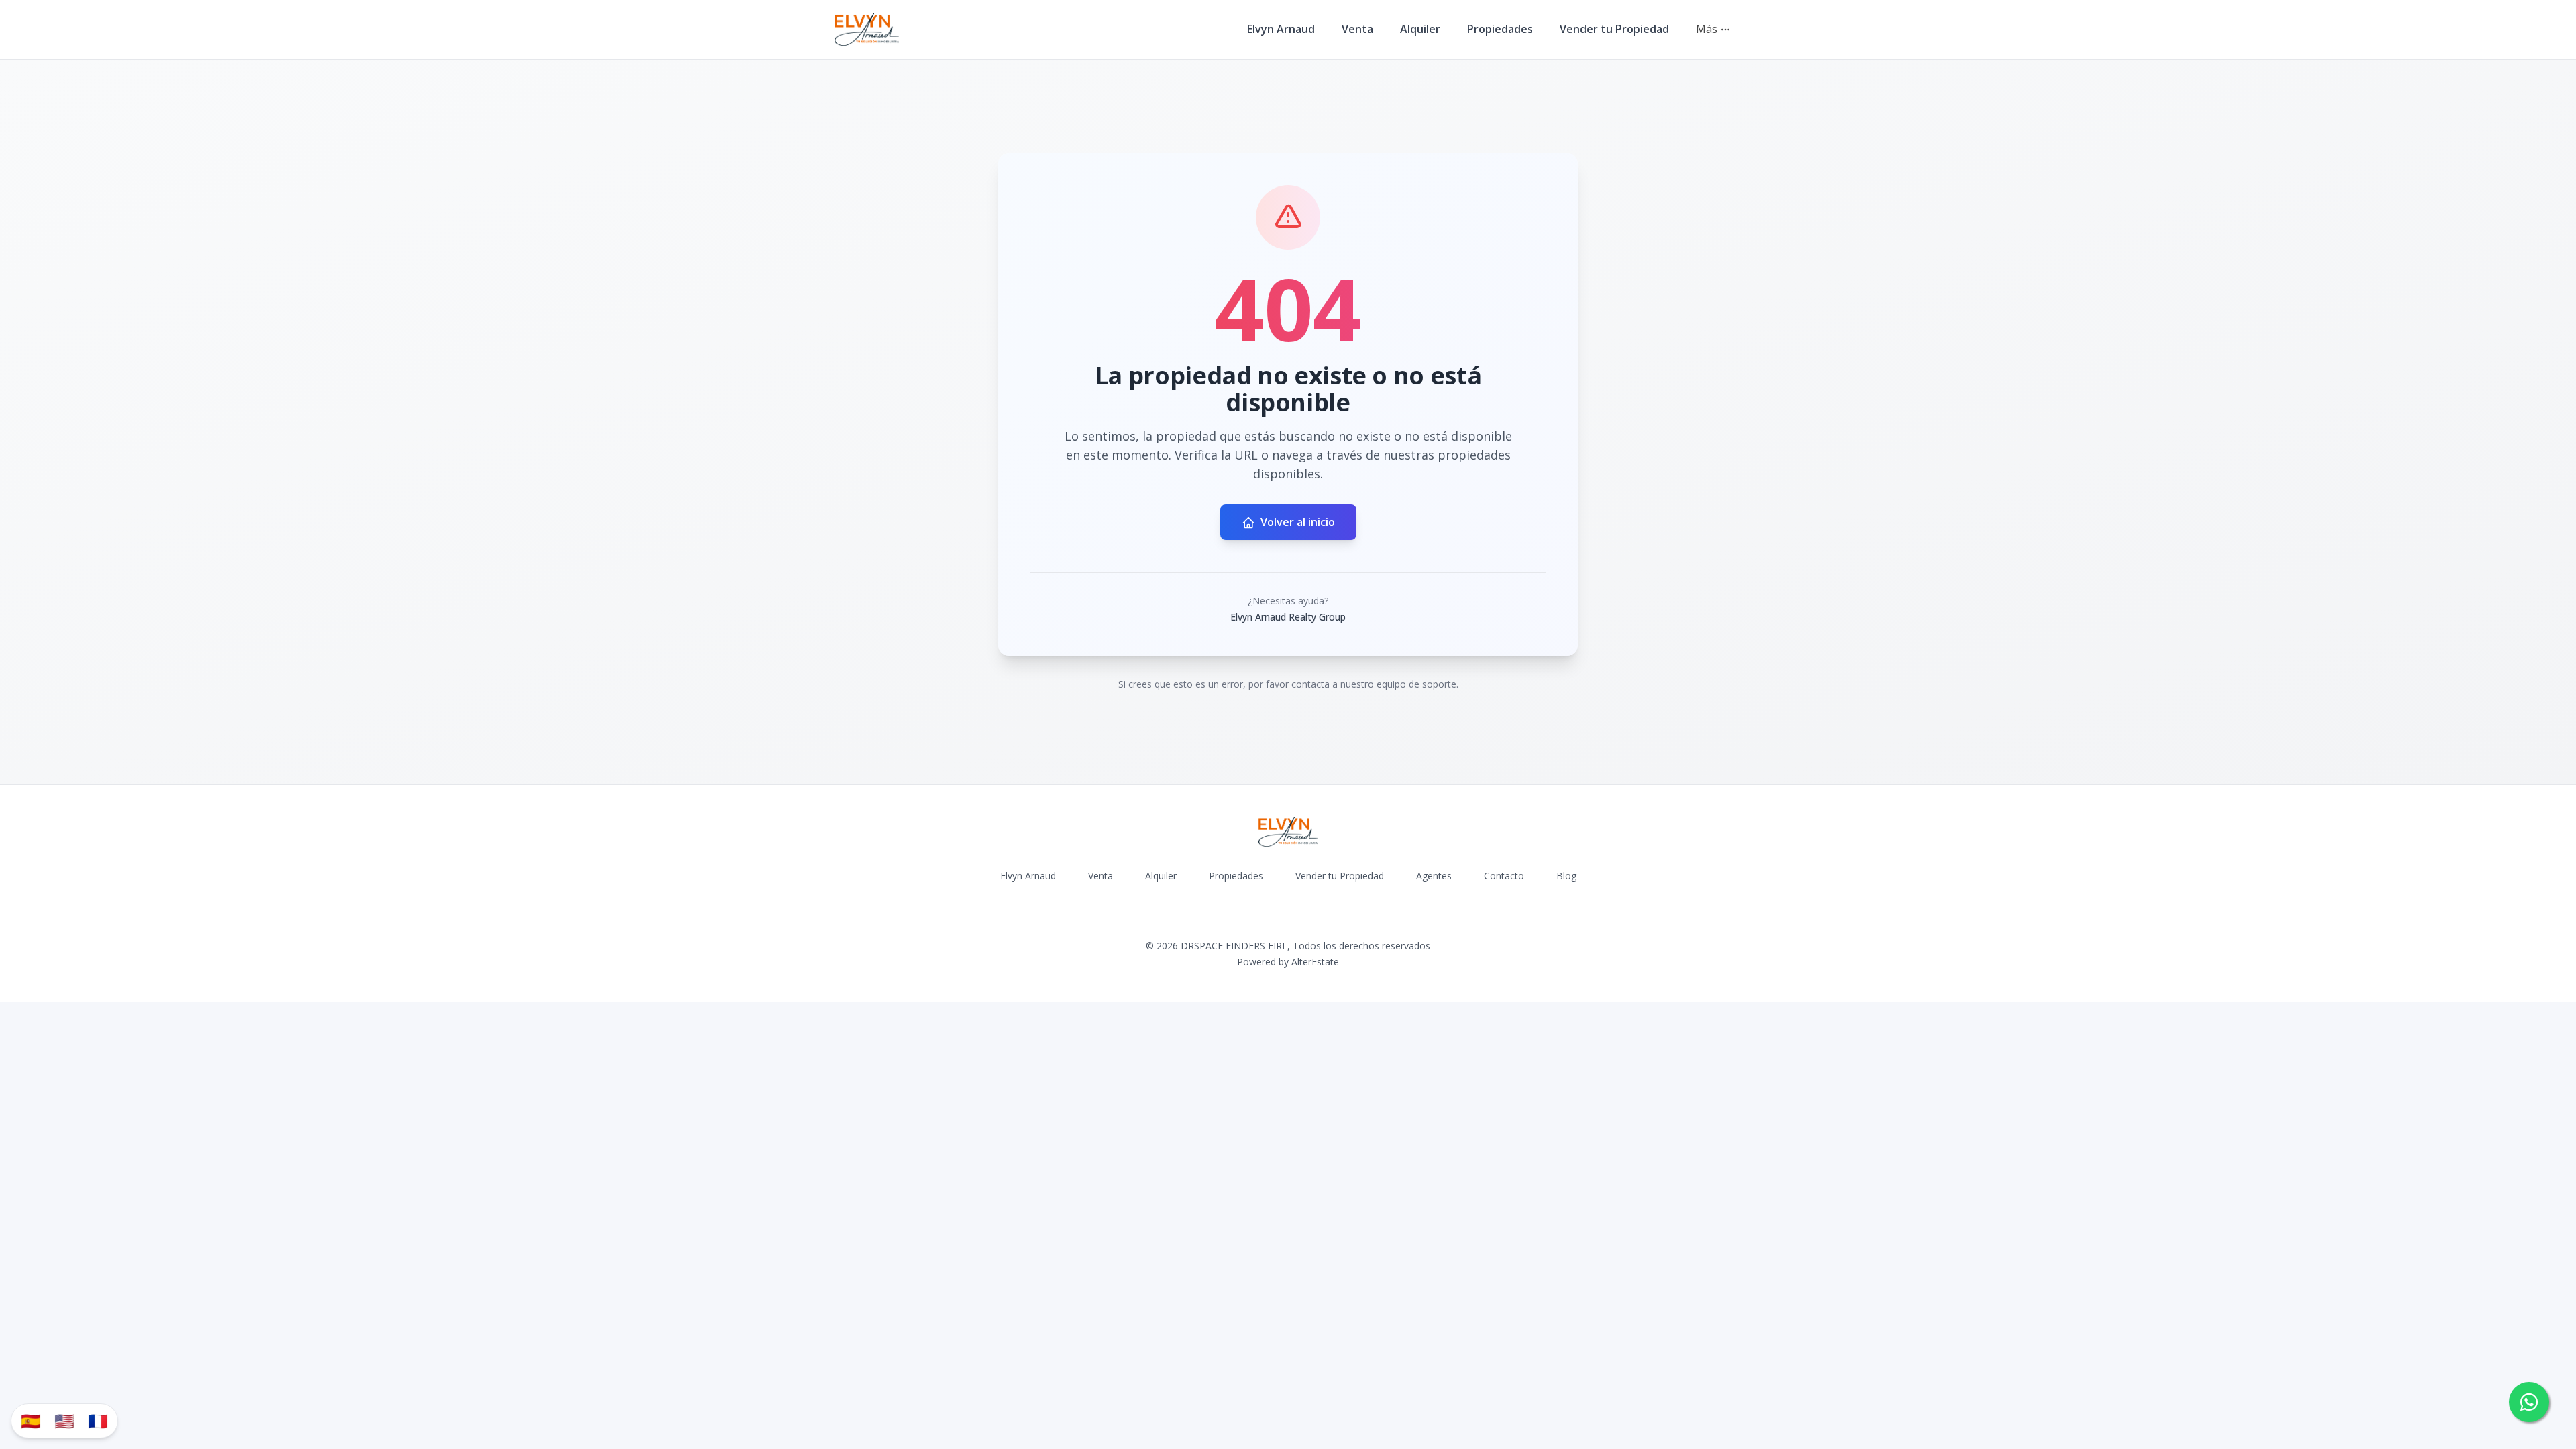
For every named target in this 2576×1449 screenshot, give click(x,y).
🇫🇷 (98, 1420)
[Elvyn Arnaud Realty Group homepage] (867, 30)
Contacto (1504, 876)
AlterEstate (1315, 962)
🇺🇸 (64, 1420)
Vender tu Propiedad (1614, 29)
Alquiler (1420, 29)
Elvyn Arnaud (1281, 29)
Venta (1357, 29)
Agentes (1434, 876)
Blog (1566, 876)
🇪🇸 (31, 1420)
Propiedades (1500, 29)
